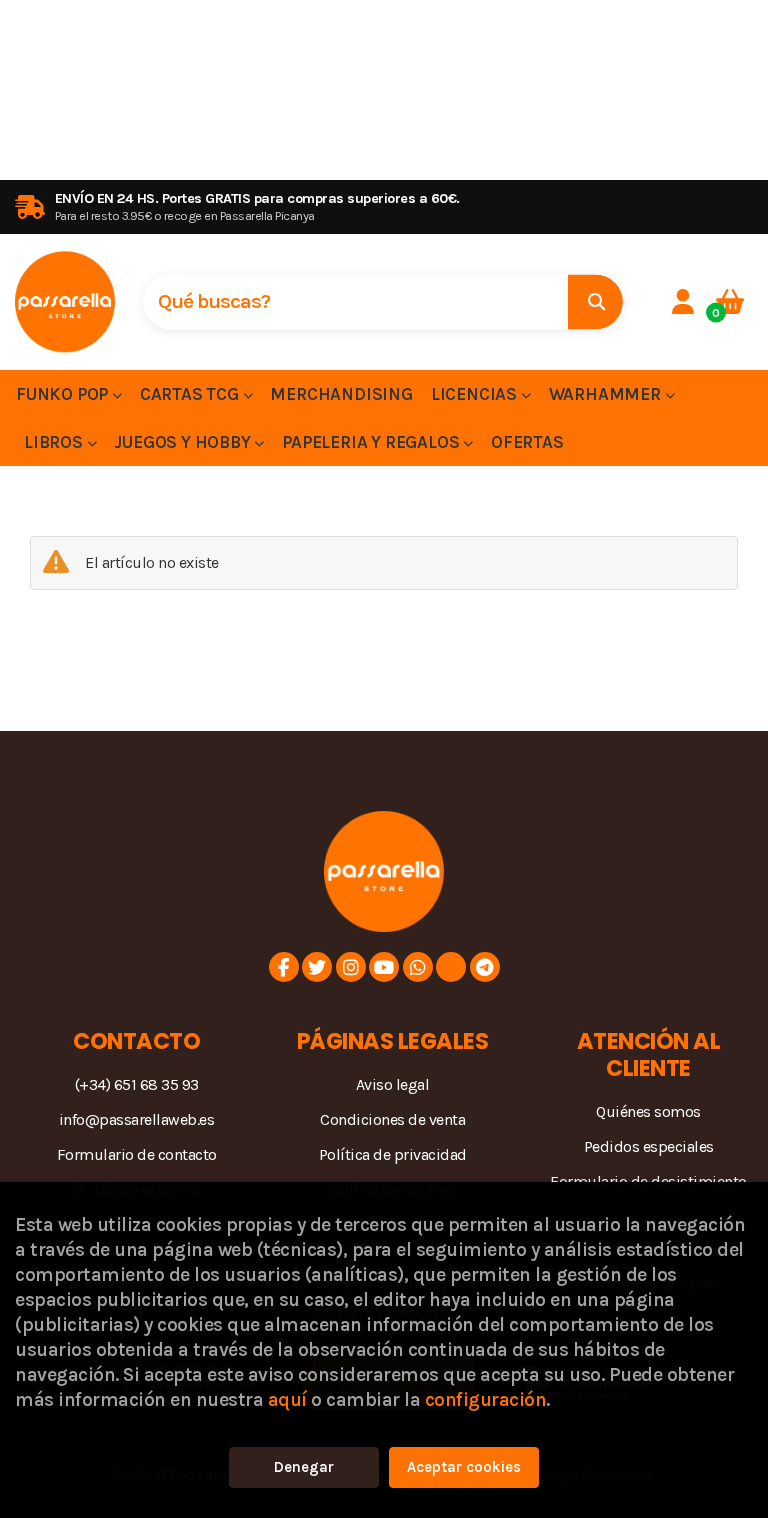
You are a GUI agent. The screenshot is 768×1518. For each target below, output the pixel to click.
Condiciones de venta (392, 1119)
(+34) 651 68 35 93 (137, 1084)
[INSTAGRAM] (351, 967)
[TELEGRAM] (485, 967)
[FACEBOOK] (284, 967)
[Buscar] (595, 301)
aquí (287, 1399)
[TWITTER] (317, 967)
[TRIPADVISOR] (451, 967)
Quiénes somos (648, 1111)
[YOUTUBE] (384, 967)
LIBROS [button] (55, 442)
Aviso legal (393, 1084)
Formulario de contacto (137, 1154)
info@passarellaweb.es (137, 1119)
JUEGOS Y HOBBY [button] (184, 442)
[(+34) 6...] (418, 967)
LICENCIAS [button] (476, 394)
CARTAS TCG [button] (191, 394)
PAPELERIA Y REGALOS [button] (372, 442)
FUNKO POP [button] (64, 394)
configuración (486, 1399)
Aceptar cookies (464, 1467)
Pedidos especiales (649, 1146)
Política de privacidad (393, 1154)
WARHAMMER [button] (607, 394)
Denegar (304, 1467)
